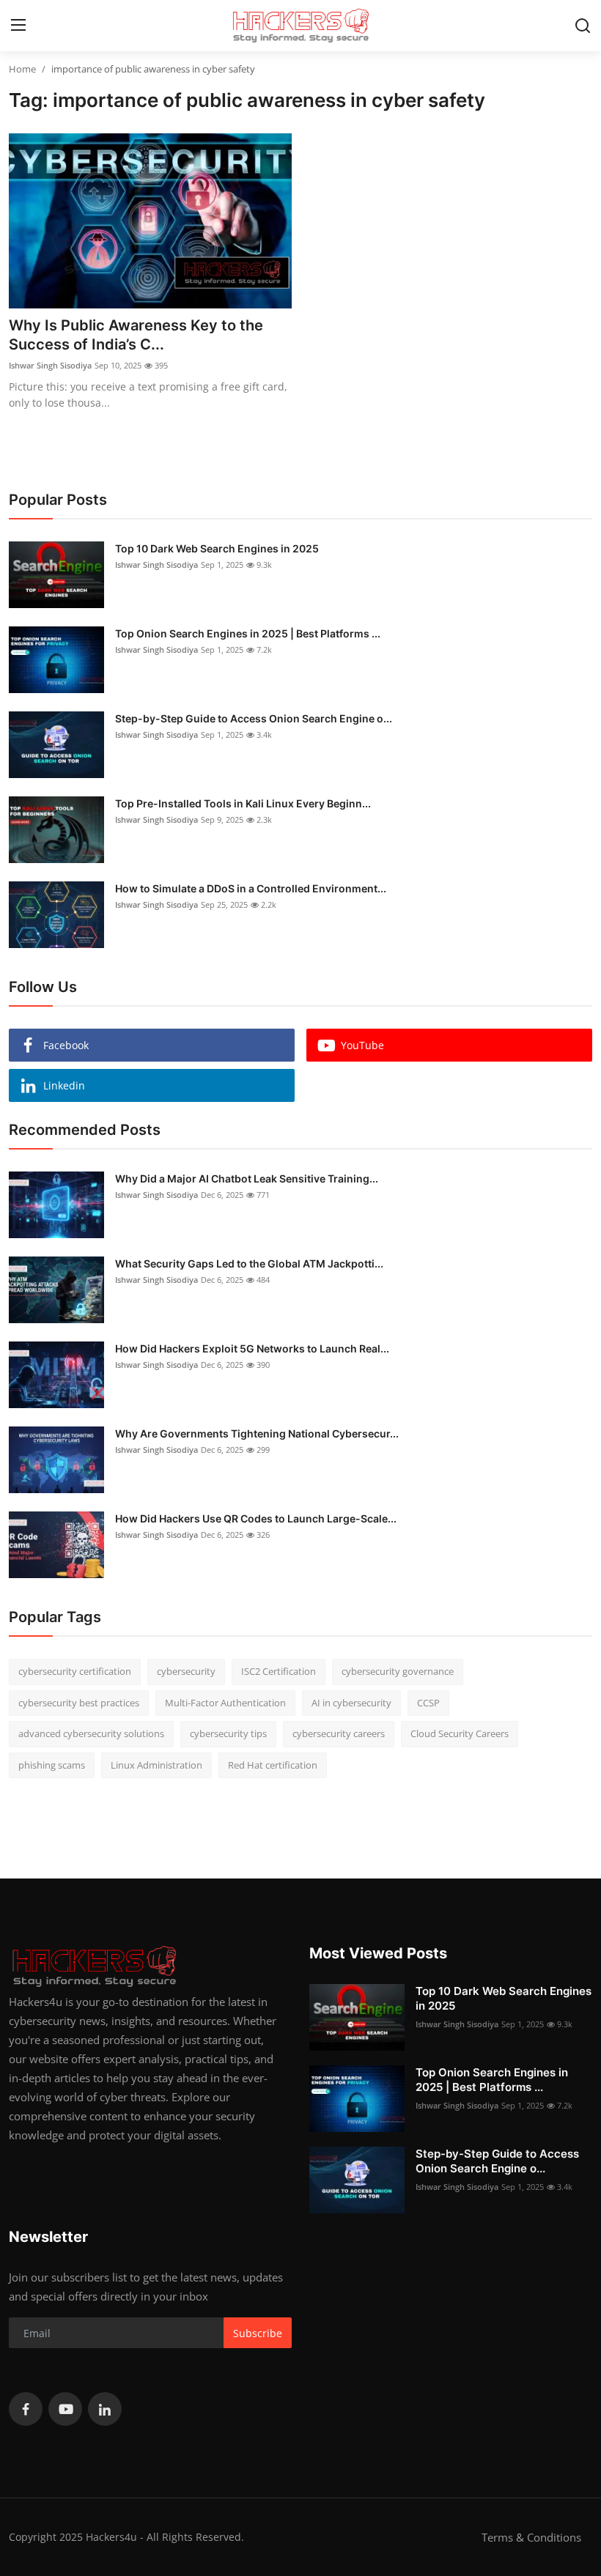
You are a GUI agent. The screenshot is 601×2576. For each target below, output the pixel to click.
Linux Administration (156, 1765)
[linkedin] (105, 2409)
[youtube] (65, 2409)
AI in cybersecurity (351, 1703)
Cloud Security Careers (460, 1733)
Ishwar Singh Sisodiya (50, 365)
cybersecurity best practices (79, 1703)
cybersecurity (186, 1671)
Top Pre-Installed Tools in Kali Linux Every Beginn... (243, 803)
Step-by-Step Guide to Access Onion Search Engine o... (254, 718)
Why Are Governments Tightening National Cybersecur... (257, 1433)
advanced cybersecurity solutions (91, 1733)
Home (22, 69)
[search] (583, 26)
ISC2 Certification (279, 1671)
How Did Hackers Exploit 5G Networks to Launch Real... (252, 1348)
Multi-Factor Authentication (225, 1703)
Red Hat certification (273, 1765)
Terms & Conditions (531, 2537)
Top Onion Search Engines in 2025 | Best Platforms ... (248, 633)
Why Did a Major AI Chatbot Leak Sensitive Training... (247, 1178)
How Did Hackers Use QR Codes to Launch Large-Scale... (256, 1518)
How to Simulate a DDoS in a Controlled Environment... (251, 888)
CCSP (428, 1703)
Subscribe (258, 2333)
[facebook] (26, 2409)
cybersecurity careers (339, 1733)
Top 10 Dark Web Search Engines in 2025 (217, 548)
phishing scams (52, 1765)
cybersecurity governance (398, 1671)
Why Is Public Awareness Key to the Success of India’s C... (136, 335)
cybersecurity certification (75, 1671)
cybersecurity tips (228, 1733)
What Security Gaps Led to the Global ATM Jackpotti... (249, 1263)
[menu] (18, 26)
